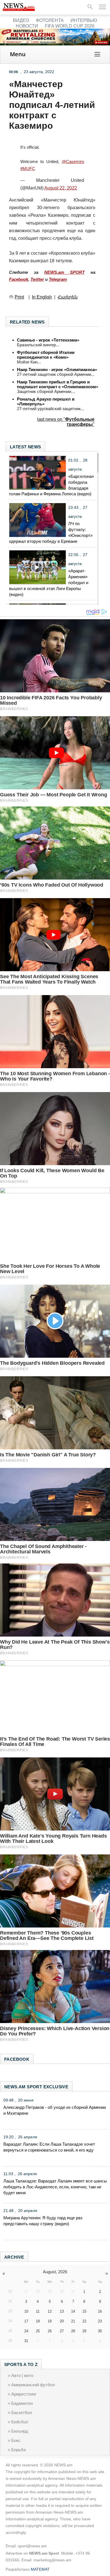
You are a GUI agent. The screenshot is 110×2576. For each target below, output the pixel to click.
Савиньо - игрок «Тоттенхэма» (48, 340)
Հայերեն (68, 297)
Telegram (58, 279)
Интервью (84, 20)
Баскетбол (22, 2413)
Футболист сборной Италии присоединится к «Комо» (46, 355)
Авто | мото (22, 2375)
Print (19, 297)
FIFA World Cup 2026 (70, 26)
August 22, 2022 (61, 188)
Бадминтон (22, 2403)
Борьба (18, 2450)
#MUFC (28, 169)
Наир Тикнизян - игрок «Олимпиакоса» (57, 370)
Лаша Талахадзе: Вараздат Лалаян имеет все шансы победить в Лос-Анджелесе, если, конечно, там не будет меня (55, 2187)
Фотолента (50, 20)
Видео (21, 20)
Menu (18, 54)
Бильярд (20, 2431)
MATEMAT (40, 2569)
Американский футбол (33, 2385)
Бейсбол (20, 2422)
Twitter (37, 279)
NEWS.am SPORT (64, 272)
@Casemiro (73, 161)
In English (42, 297)
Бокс (16, 2440)
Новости (27, 26)
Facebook (19, 279)
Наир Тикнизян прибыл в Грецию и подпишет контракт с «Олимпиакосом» (58, 384)
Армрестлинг (24, 2394)
